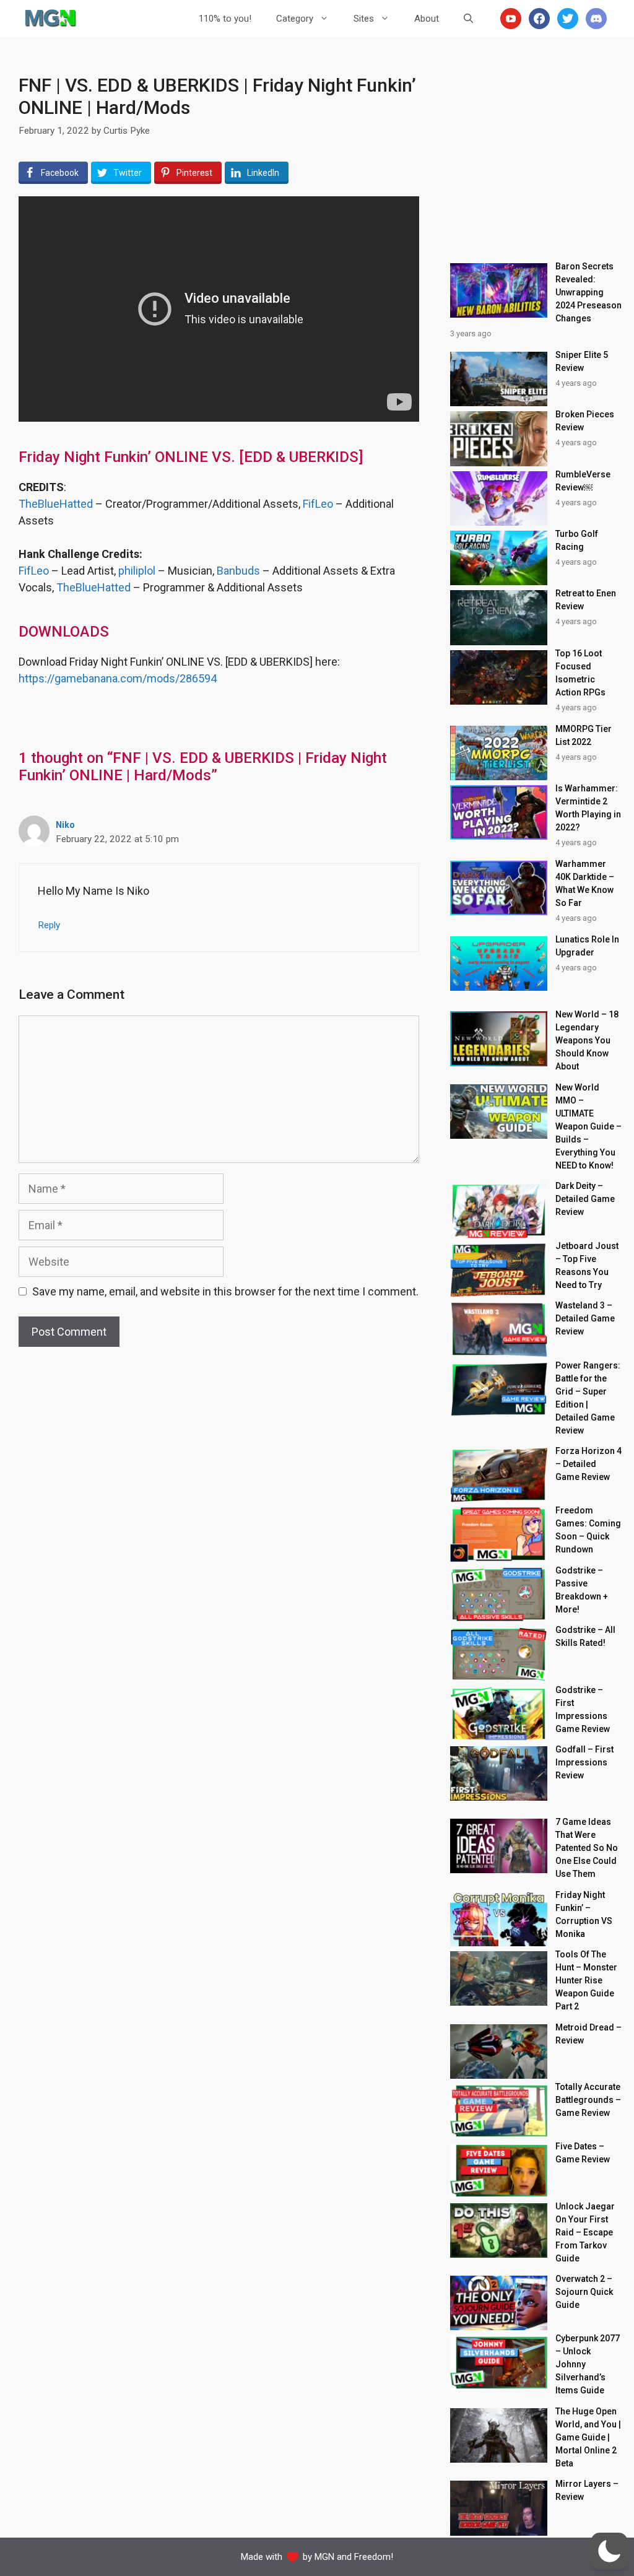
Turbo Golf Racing (577, 540)
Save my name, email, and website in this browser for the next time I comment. (225, 1291)
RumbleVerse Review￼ (583, 481)
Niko (65, 825)
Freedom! (374, 2557)
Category (295, 19)
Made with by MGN (288, 2557)
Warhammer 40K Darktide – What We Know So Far (585, 883)
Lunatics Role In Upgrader (587, 946)
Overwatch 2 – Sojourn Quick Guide (584, 2292)
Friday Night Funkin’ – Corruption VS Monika (584, 1914)
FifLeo (318, 504)
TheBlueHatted (56, 504)
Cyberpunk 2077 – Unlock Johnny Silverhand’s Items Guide (588, 2364)
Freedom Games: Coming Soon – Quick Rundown (588, 1530)
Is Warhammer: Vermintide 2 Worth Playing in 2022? (588, 808)
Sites (364, 19)
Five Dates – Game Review (583, 2153)
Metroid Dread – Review (588, 2034)
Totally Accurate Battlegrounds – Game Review (588, 2100)
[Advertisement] (536, 152)
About (427, 19)
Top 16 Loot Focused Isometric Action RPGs (580, 673)
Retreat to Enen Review (586, 600)
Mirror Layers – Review (587, 2490)
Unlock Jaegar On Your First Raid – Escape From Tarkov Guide (585, 2232)
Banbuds (238, 571)
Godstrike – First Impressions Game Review (583, 1709)
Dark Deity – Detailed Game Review (585, 1199)
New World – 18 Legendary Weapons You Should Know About (587, 1040)
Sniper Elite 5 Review (582, 361)
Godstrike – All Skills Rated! (585, 1636)
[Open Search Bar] (468, 19)
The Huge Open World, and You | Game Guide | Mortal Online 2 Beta (588, 2437)
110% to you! (225, 19)
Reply (49, 925)
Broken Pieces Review (585, 421)
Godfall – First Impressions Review (584, 1762)
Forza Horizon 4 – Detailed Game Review (588, 1464)
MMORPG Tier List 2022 (584, 735)
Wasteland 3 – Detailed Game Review (585, 1318)
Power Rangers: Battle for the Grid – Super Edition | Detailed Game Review (588, 1398)
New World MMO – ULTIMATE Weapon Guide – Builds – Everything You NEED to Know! (588, 1126)
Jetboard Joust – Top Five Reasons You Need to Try (587, 1265)
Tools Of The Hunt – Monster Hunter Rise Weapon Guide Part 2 (586, 1980)
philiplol (137, 571)
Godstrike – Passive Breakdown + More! (582, 1590)
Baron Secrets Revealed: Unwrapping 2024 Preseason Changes (588, 292)
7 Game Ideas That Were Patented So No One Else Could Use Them (587, 1848)
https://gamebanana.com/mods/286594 (118, 678)
